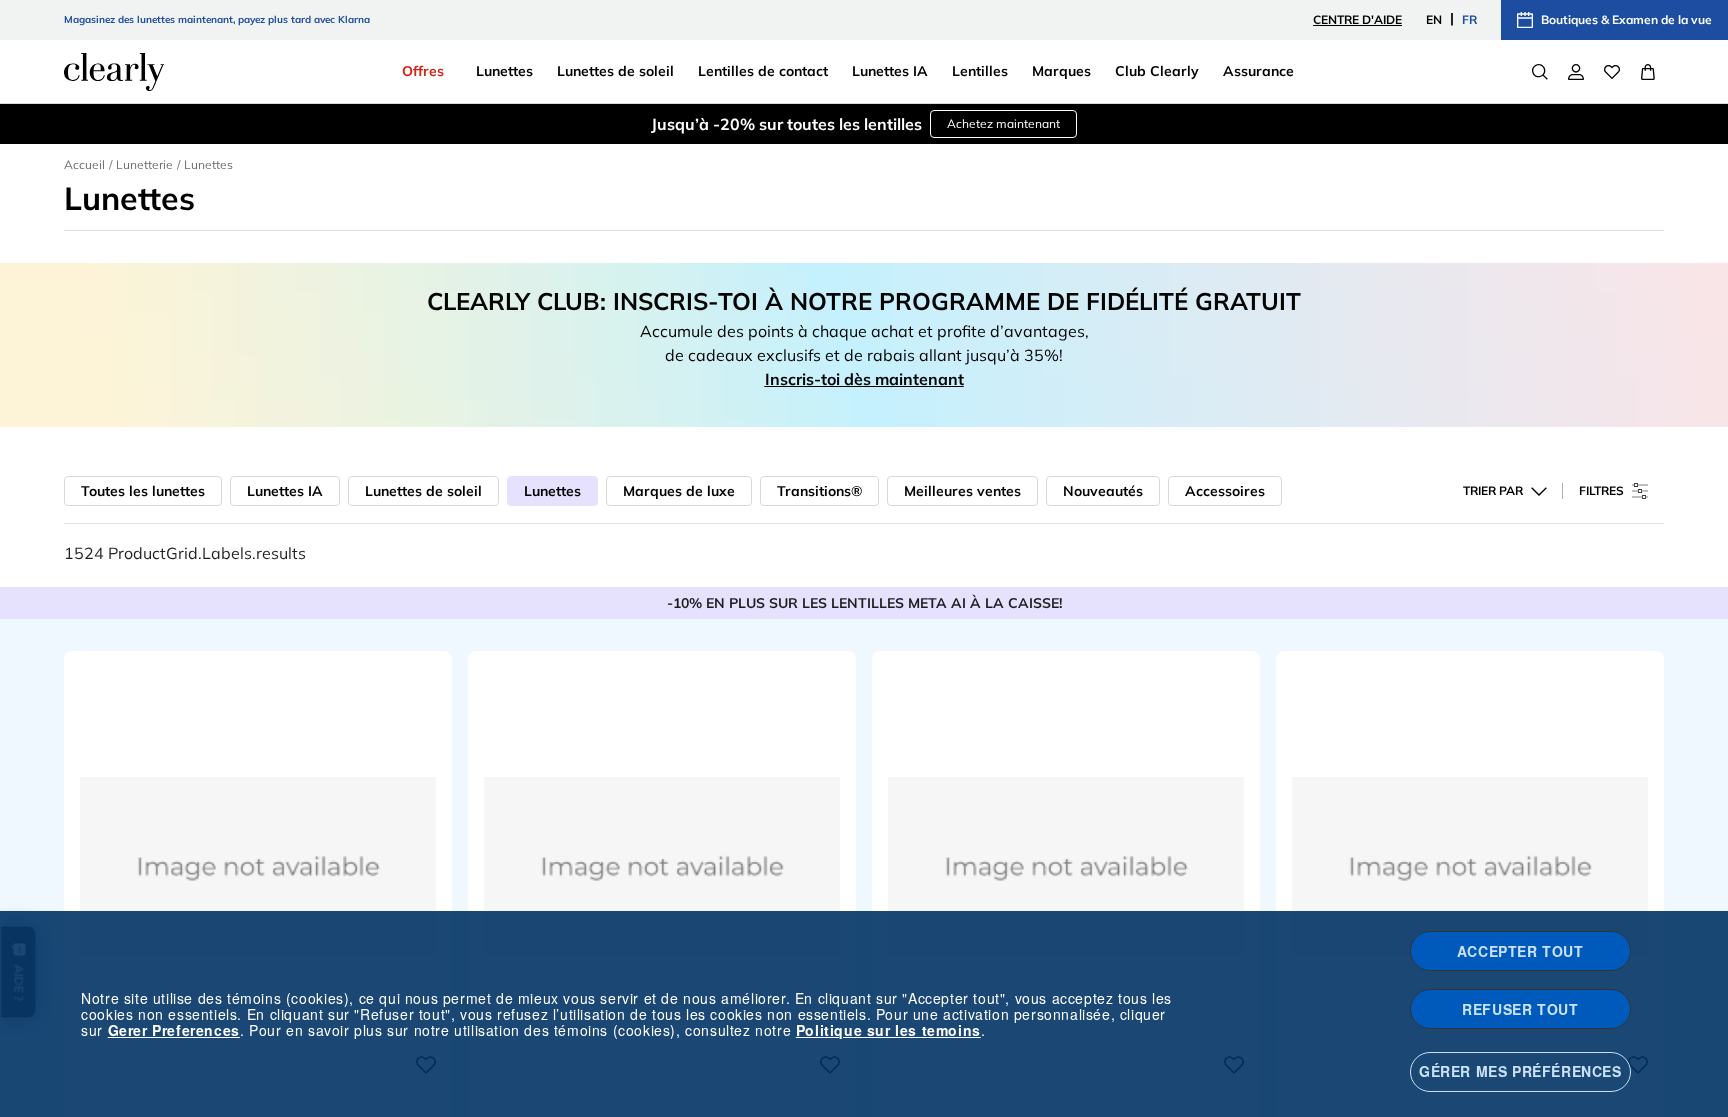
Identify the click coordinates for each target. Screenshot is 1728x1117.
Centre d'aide (1357, 19)
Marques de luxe (679, 491)
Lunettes (552, 491)
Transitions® (819, 491)
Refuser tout (1520, 1009)
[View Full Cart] (1648, 72)
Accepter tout (1520, 951)
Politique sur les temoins (888, 1030)
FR (1469, 19)
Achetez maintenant (1003, 123)
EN (1434, 19)
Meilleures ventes (962, 491)
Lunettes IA (285, 491)
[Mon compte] (1576, 72)
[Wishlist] (1612, 72)
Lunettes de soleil (423, 491)
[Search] (1540, 72)
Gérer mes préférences (1520, 1071)
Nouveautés (1103, 491)
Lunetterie (144, 164)
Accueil (84, 164)
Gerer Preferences (174, 1030)
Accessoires (1225, 491)
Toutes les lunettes (143, 491)
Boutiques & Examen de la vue (1626, 19)
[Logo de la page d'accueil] (114, 72)
